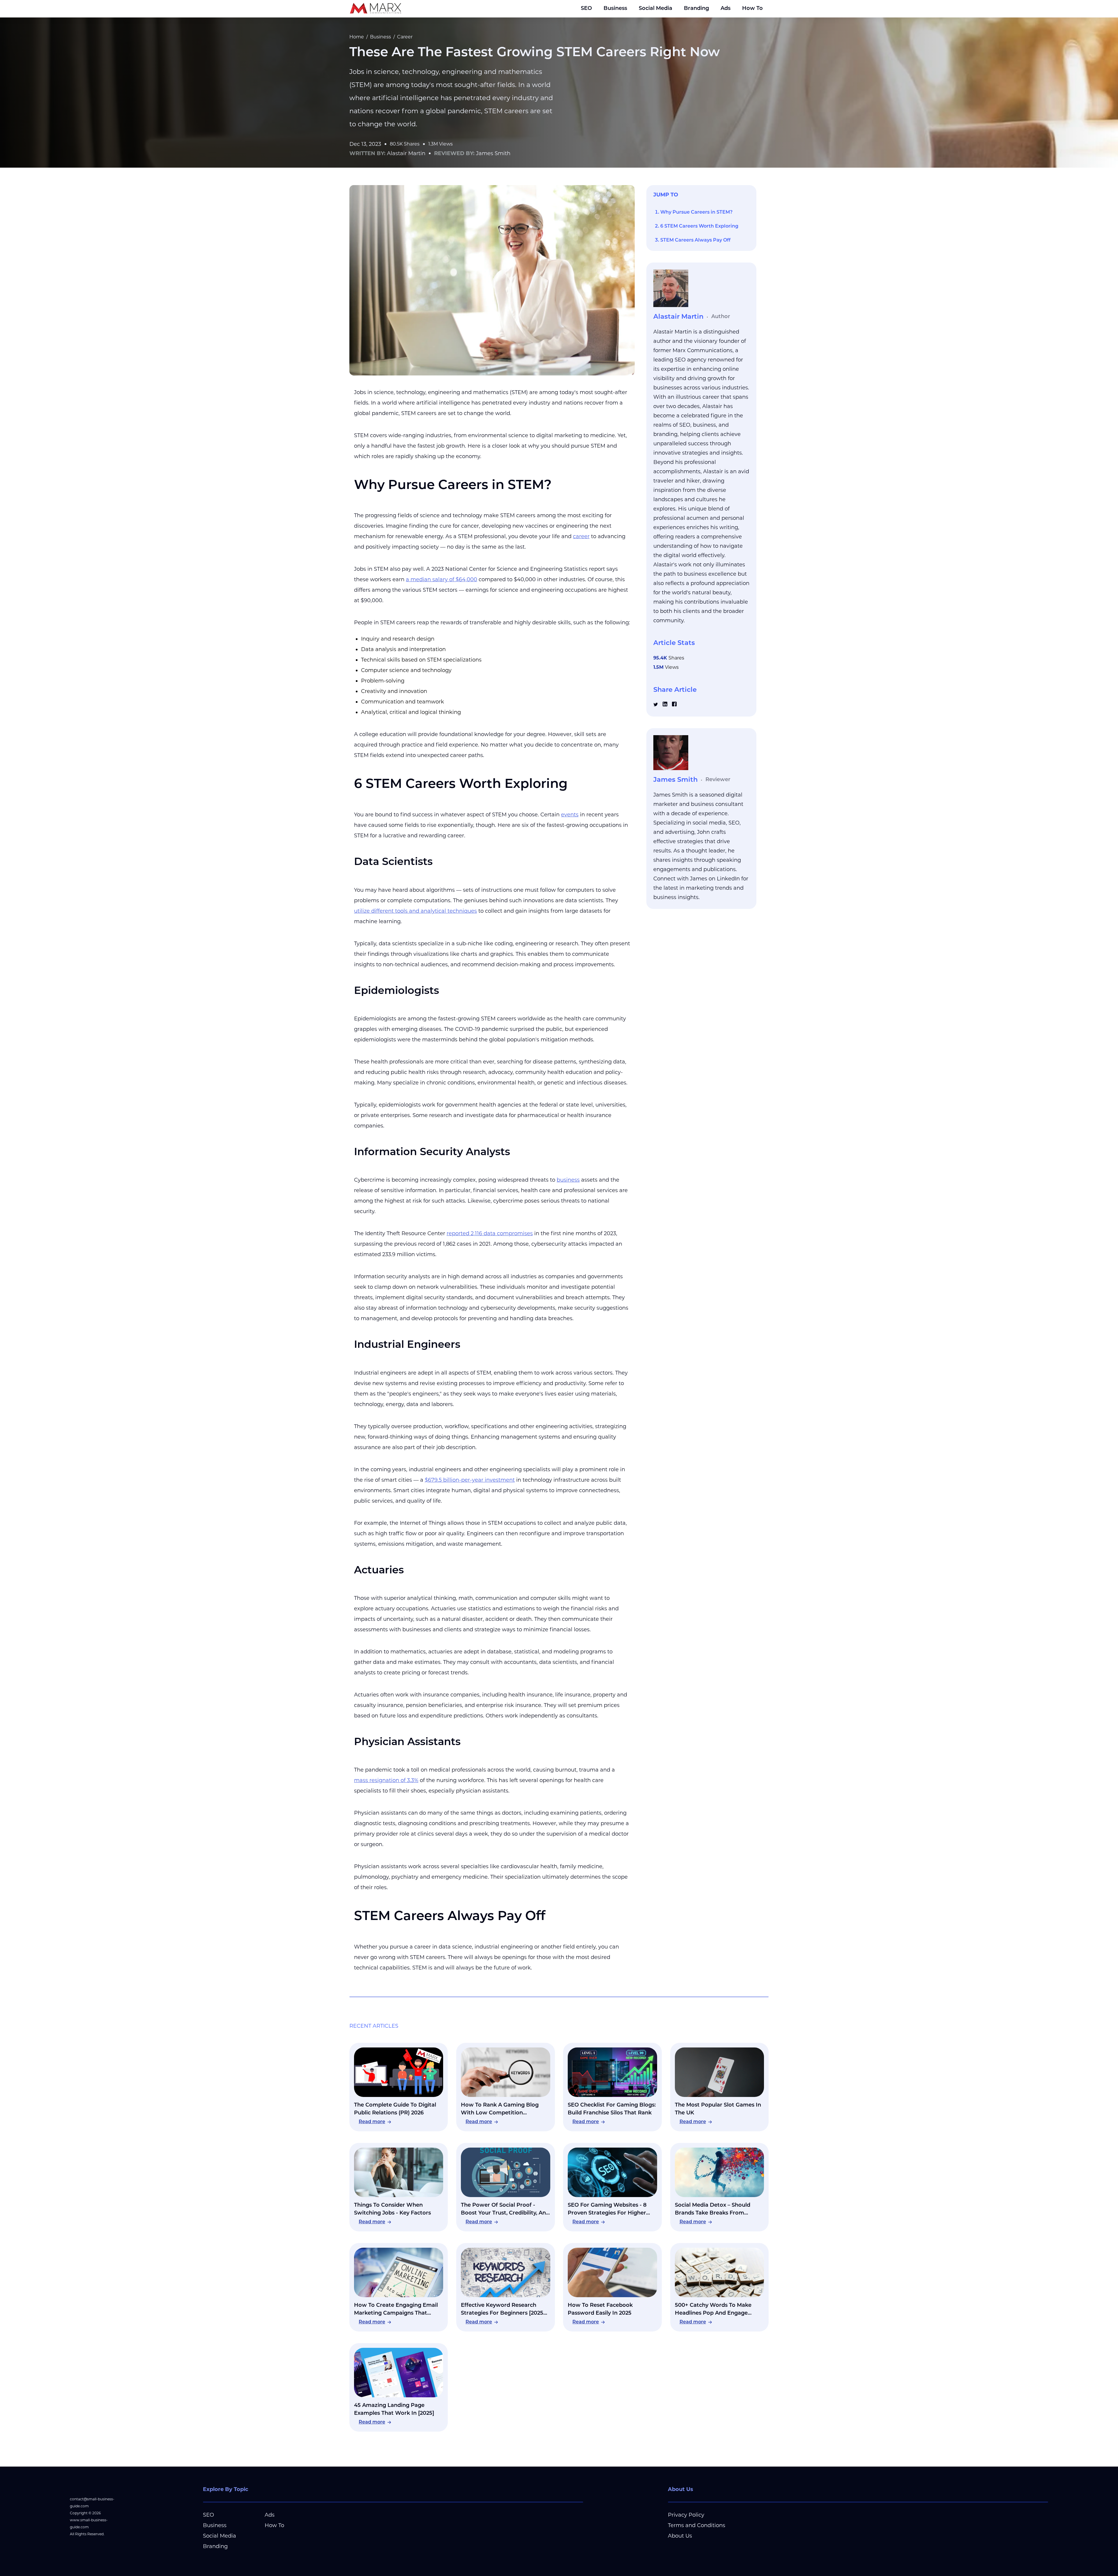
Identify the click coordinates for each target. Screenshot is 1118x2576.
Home (357, 37)
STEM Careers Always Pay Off (695, 240)
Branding (696, 9)
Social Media (656, 9)
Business (615, 9)
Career (405, 37)
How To (752, 9)
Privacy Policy (686, 2515)
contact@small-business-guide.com (92, 2503)
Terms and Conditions (697, 2525)
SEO (586, 9)
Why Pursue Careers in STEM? (696, 212)
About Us (680, 2536)
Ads (726, 9)
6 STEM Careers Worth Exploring (699, 226)
